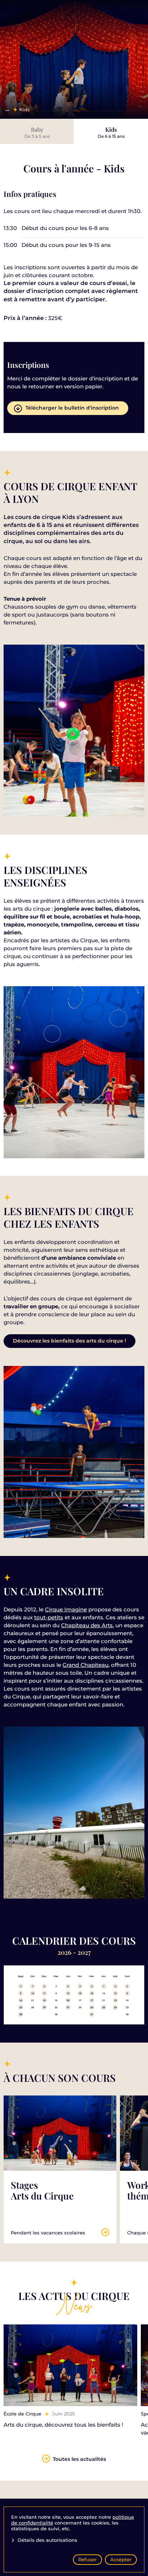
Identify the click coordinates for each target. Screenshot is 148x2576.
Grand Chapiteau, (86, 1665)
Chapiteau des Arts (87, 1625)
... (7, 109)
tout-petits (49, 1617)
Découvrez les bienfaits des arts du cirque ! (70, 1341)
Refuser (87, 2559)
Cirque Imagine (66, 1609)
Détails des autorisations (47, 2540)
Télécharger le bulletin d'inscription (72, 408)
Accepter (121, 2559)
